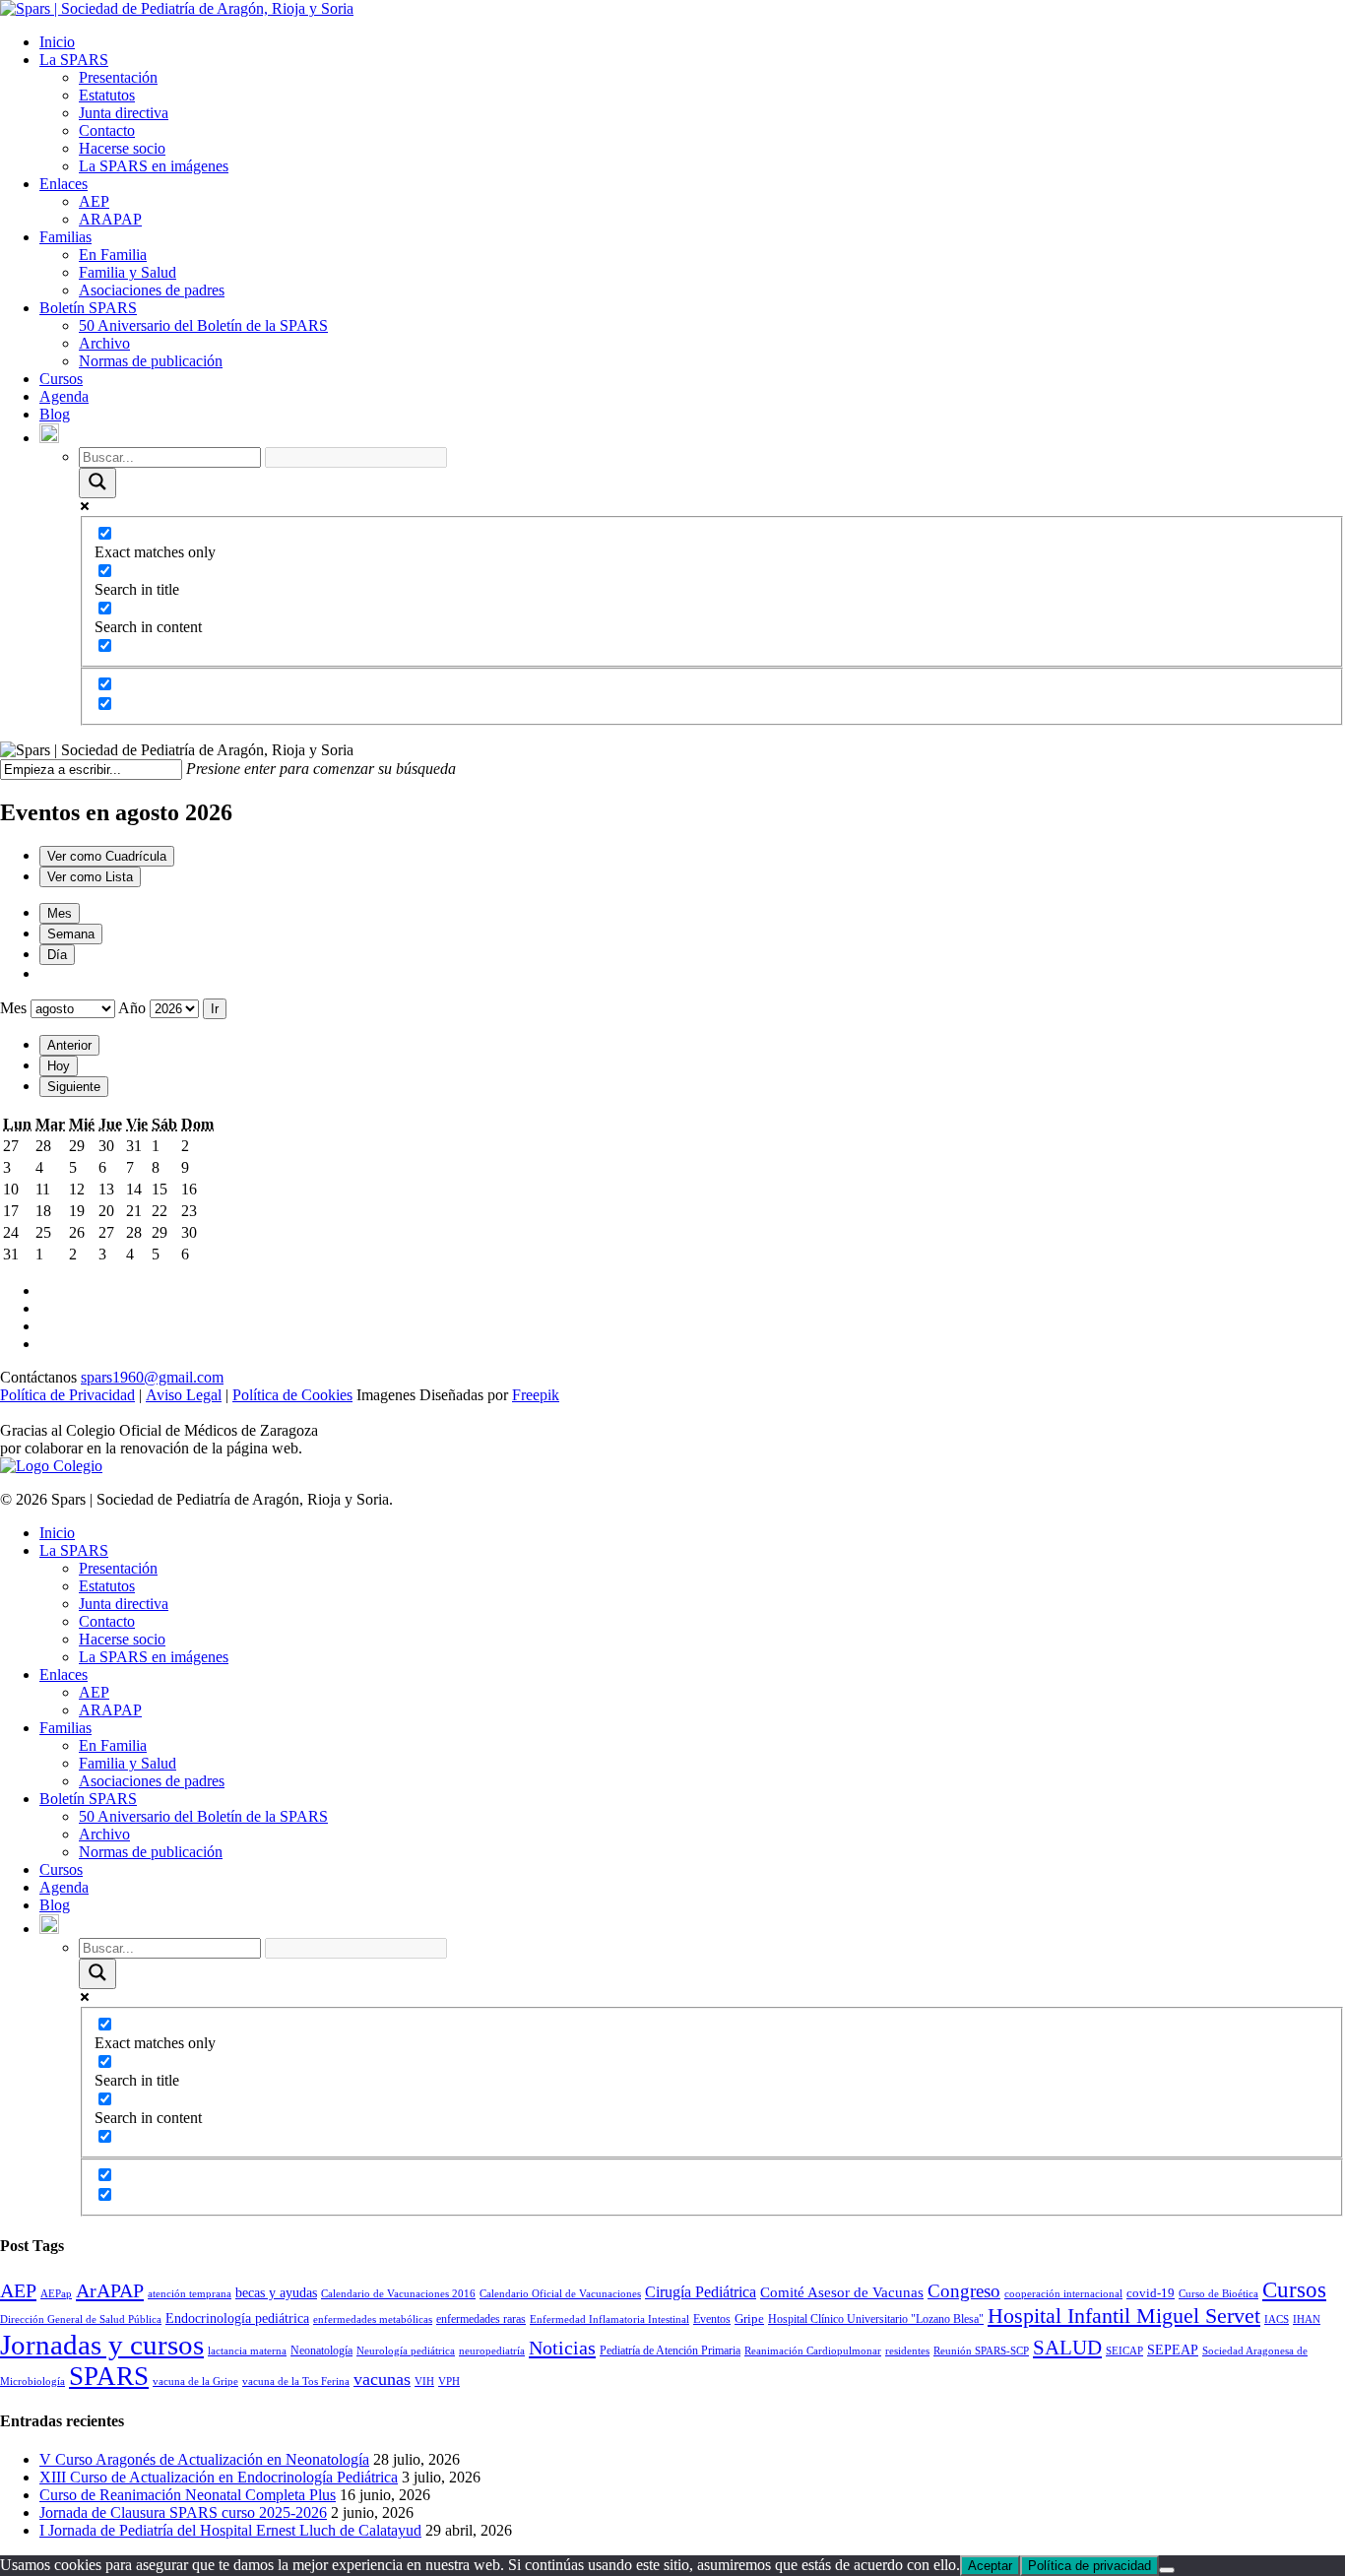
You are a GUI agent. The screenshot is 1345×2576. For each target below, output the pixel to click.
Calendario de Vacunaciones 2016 (398, 2294)
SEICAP (1124, 2351)
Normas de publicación (151, 361)
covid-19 (1151, 2293)
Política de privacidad (1089, 2566)
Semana (71, 934)
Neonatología (321, 2351)
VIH (424, 2382)
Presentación (118, 77)
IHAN (1307, 2319)
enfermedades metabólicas (373, 2319)
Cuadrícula (107, 856)
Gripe (749, 2318)
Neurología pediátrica (406, 2351)
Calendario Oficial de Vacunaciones (560, 2294)
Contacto (107, 130)
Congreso (964, 2291)
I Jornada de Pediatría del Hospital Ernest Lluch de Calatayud (230, 2530)
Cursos (61, 379)
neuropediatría (492, 2351)
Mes (60, 913)
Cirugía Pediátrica (701, 2292)
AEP (94, 201)
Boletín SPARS (88, 308)
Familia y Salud (128, 272)
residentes (907, 2351)
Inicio (57, 42)
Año (132, 1008)
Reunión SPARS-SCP (981, 2351)
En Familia (113, 255)
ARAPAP (110, 219)
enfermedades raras (481, 2319)
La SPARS (74, 60)
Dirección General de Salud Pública (81, 2319)
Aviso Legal (184, 1395)
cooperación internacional (1063, 2294)
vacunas (382, 2379)
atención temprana (190, 2294)
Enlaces (64, 184)
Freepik (536, 1395)
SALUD (1067, 2348)
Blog (55, 414)
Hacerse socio (122, 148)
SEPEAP (1173, 2350)
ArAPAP (110, 2290)
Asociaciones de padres (152, 290)
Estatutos (107, 95)
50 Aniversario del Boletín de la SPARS (203, 325)
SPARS (109, 2376)
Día (57, 955)
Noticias (562, 2348)
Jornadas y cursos (102, 2345)
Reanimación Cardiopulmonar (813, 2351)
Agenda (64, 396)
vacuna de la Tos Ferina (296, 2382)
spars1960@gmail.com (152, 1377)
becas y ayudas (276, 2292)
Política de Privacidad (67, 1395)
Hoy (59, 1066)
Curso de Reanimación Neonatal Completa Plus (188, 2495)
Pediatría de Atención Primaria (670, 2351)
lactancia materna (247, 2351)
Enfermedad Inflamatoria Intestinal (609, 2319)
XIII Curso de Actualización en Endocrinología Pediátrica (219, 2477)
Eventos (712, 2319)
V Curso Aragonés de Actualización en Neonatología (204, 2459)
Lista (90, 877)
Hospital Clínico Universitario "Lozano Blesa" (876, 2319)
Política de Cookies (292, 1395)
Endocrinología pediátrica (237, 2318)
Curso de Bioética (1218, 2294)
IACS (1277, 2319)
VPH (449, 2382)
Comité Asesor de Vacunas (842, 2292)
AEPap (56, 2294)
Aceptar (990, 2566)
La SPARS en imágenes (154, 166)
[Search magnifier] (97, 483)
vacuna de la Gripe (195, 2382)
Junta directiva (124, 113)
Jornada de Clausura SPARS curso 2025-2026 (183, 2512)
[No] (1167, 2570)
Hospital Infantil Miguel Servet (1124, 2316)
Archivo (104, 343)
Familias (65, 237)
